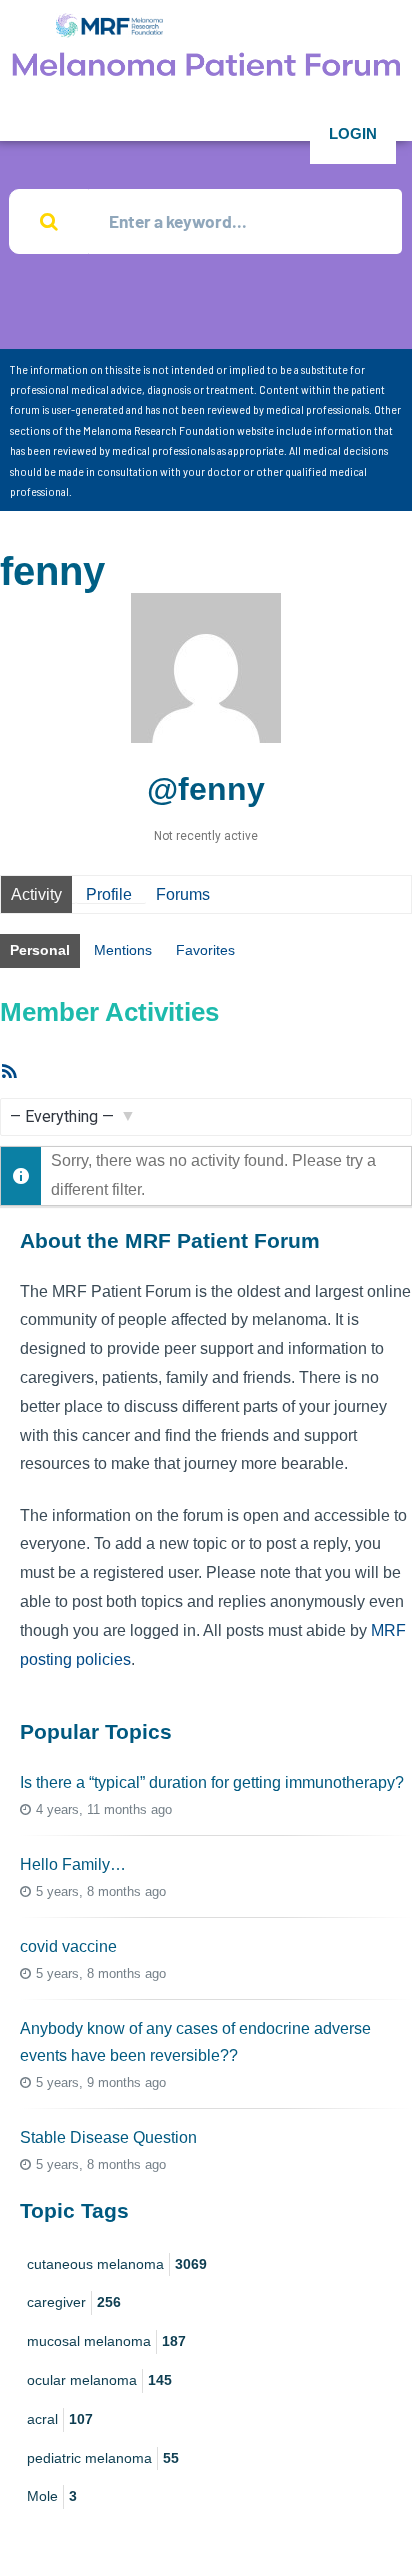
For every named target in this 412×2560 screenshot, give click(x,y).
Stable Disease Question (108, 2137)
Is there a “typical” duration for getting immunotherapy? (212, 1782)
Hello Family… (73, 1864)
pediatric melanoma (103, 2458)
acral (60, 2419)
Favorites (205, 950)
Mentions (123, 950)
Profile (109, 894)
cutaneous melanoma (117, 2264)
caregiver (74, 2302)
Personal (40, 950)
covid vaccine (68, 1946)
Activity (36, 894)
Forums (183, 894)
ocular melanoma (99, 2380)
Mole (52, 2496)
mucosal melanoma (106, 2341)
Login (353, 133)
